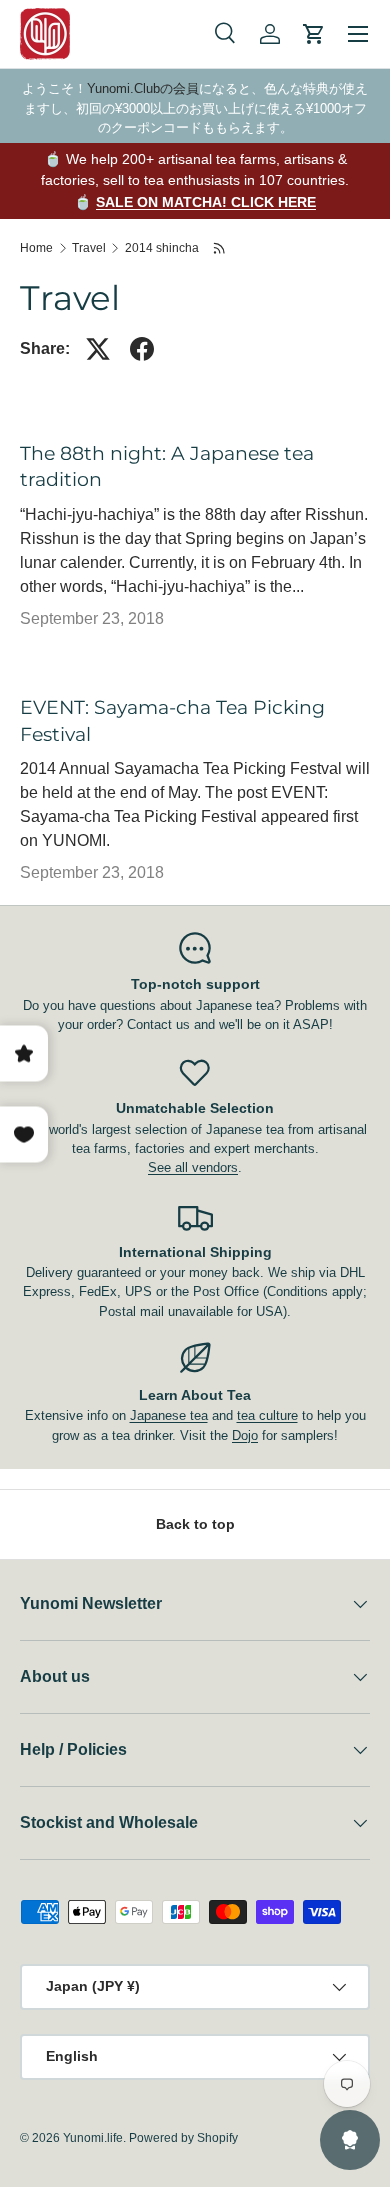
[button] (314, 34)
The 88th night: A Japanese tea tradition (167, 466)
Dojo (245, 1435)
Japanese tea (169, 1415)
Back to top (195, 1524)
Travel (89, 248)
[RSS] (220, 248)
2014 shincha (162, 248)
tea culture (267, 1415)
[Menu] (358, 34)
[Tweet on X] (98, 349)
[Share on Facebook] (142, 349)
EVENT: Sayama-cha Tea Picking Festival (172, 720)
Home (36, 248)
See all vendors (193, 1167)
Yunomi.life (93, 2138)
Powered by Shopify (183, 2138)
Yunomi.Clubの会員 (143, 88)
